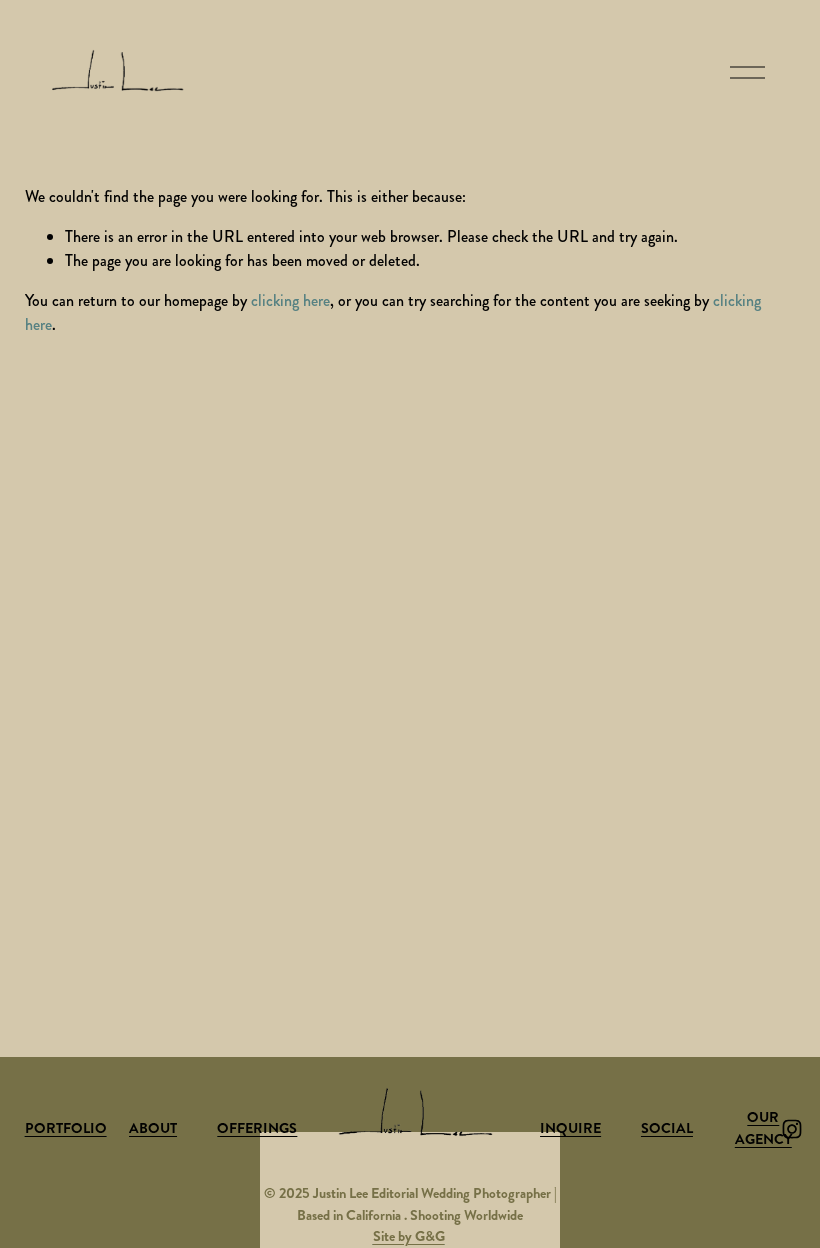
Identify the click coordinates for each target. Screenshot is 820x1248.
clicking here (290, 300)
